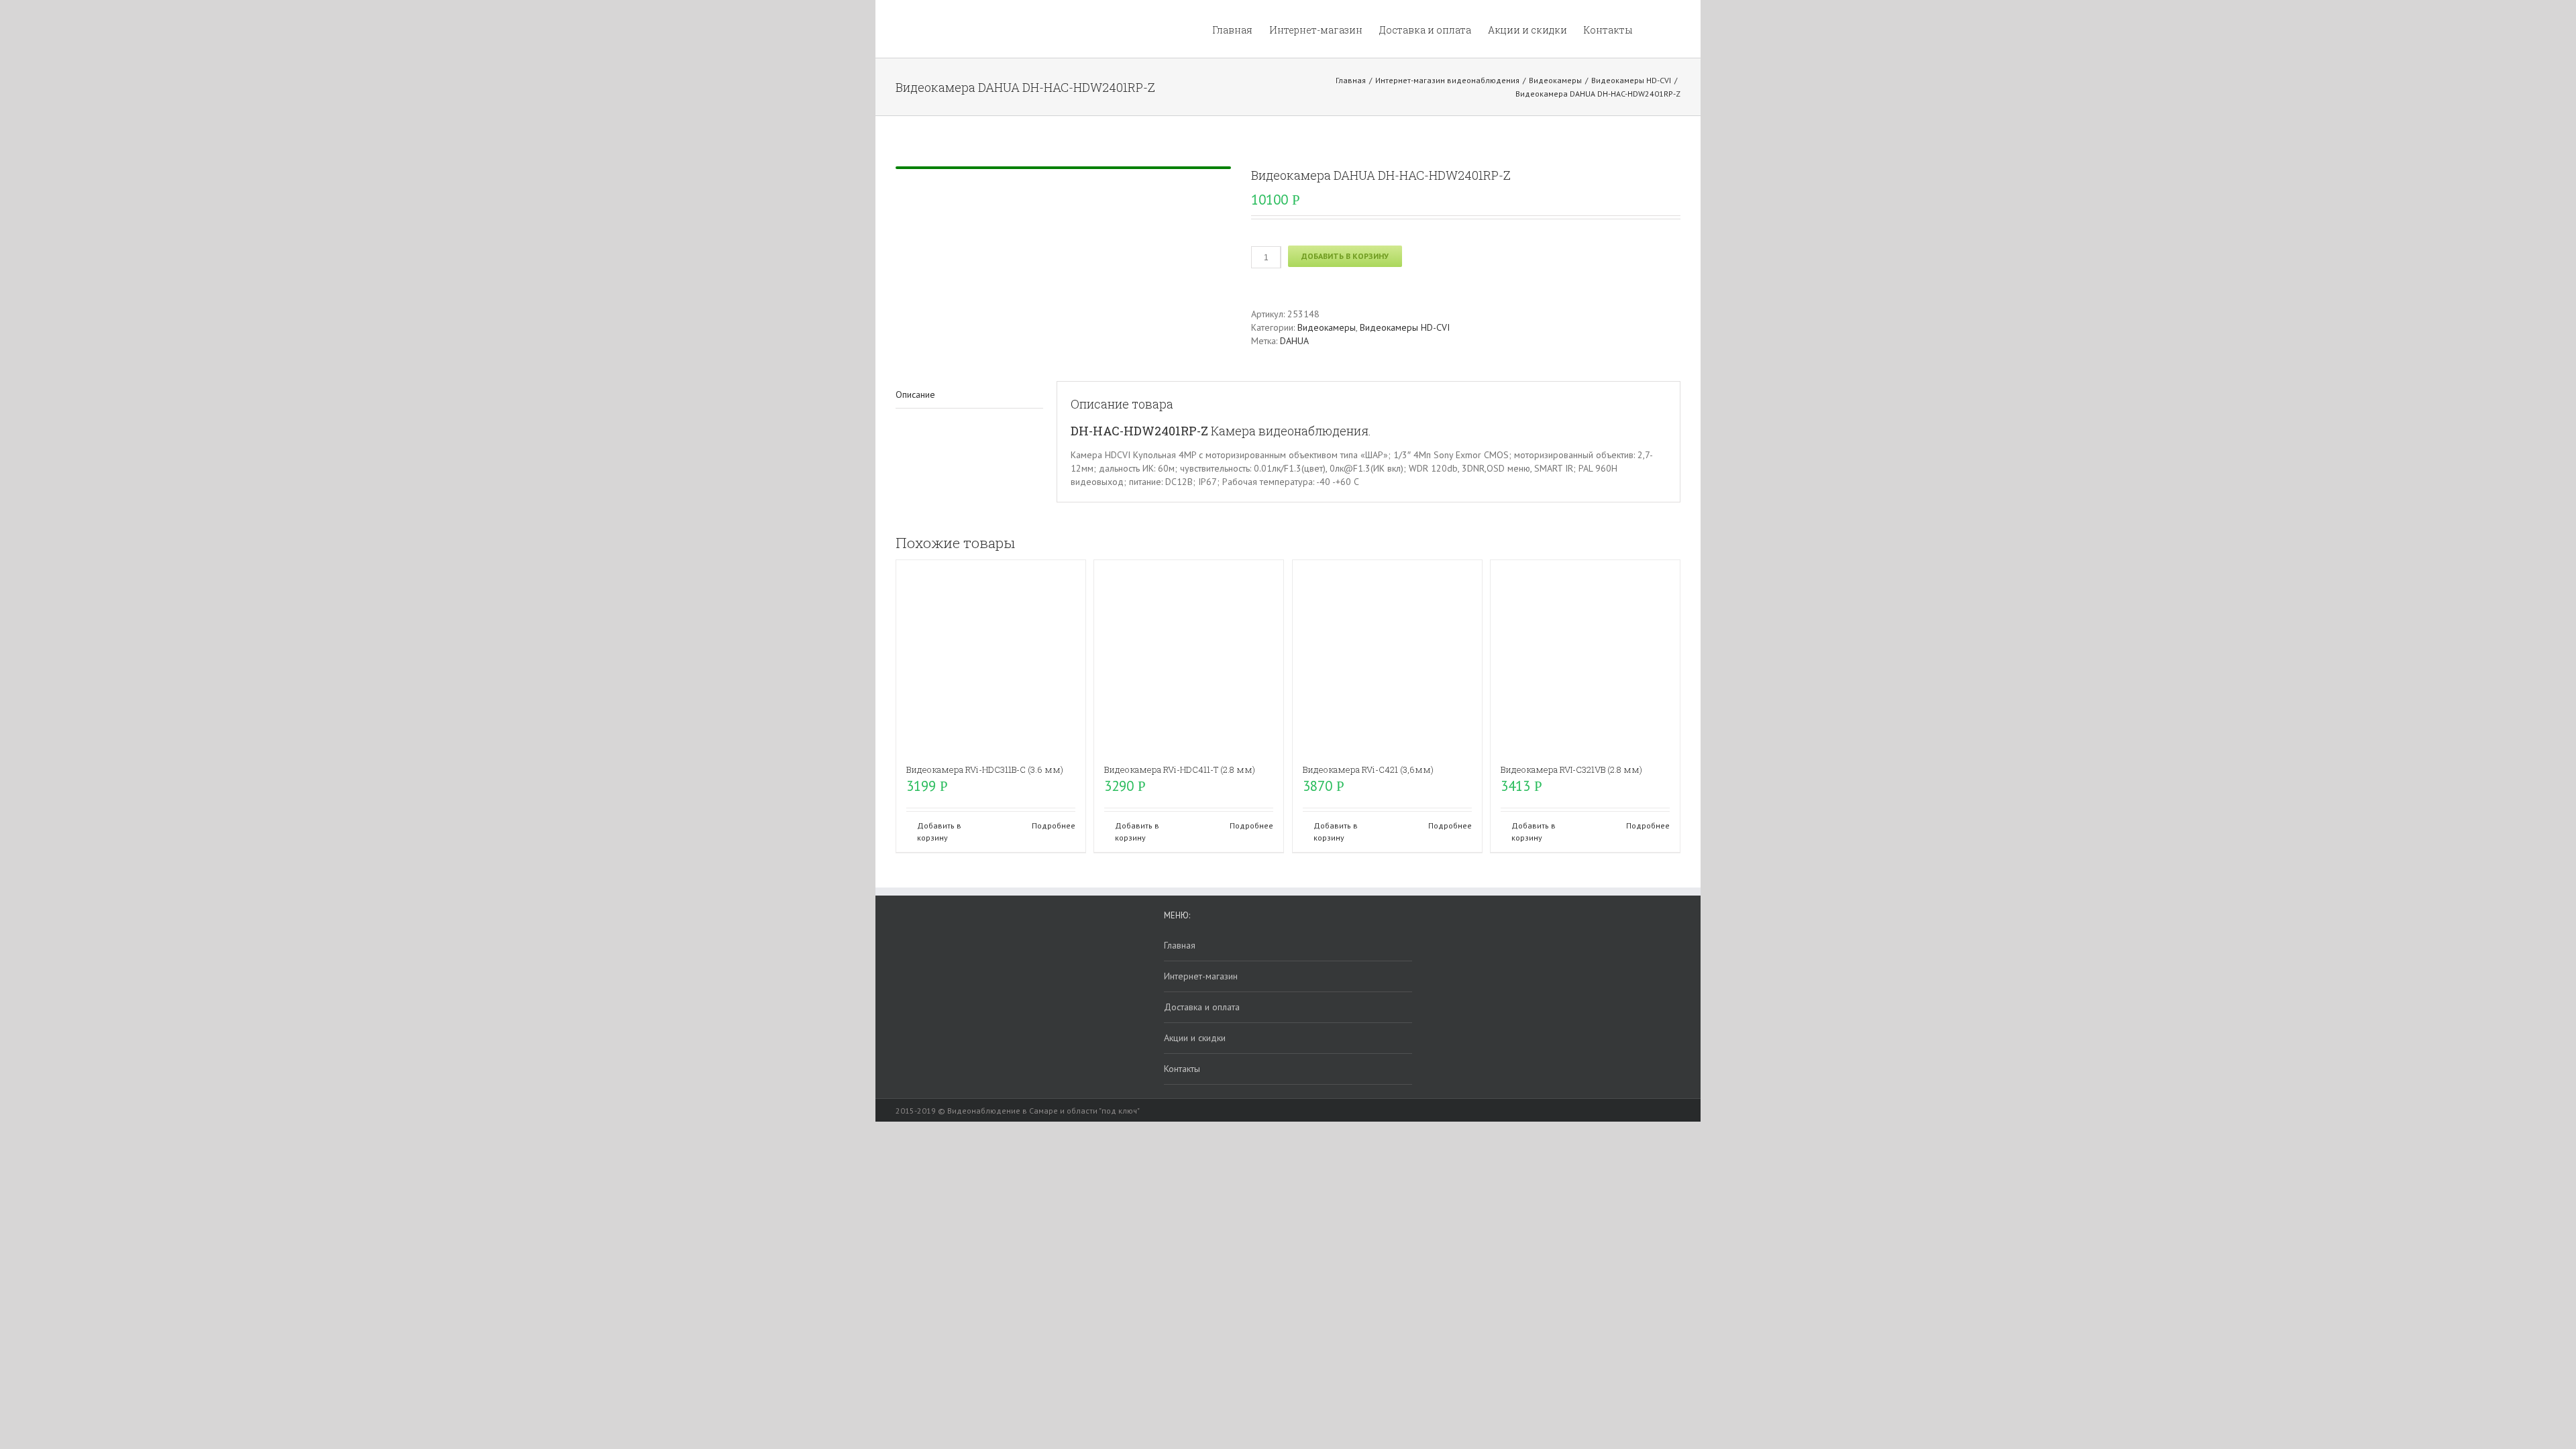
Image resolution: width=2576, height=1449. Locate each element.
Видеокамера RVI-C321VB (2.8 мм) (1571, 769)
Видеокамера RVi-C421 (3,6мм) (1368, 769)
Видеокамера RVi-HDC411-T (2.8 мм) (1180, 769)
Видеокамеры (1327, 327)
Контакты (1182, 1069)
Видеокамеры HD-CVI (1405, 327)
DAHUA (1294, 341)
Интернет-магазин (1201, 976)
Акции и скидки (1195, 1038)
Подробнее (1054, 825)
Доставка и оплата (1202, 1007)
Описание (915, 394)
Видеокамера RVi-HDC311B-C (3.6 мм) (985, 769)
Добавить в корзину (1345, 256)
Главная (1180, 945)
